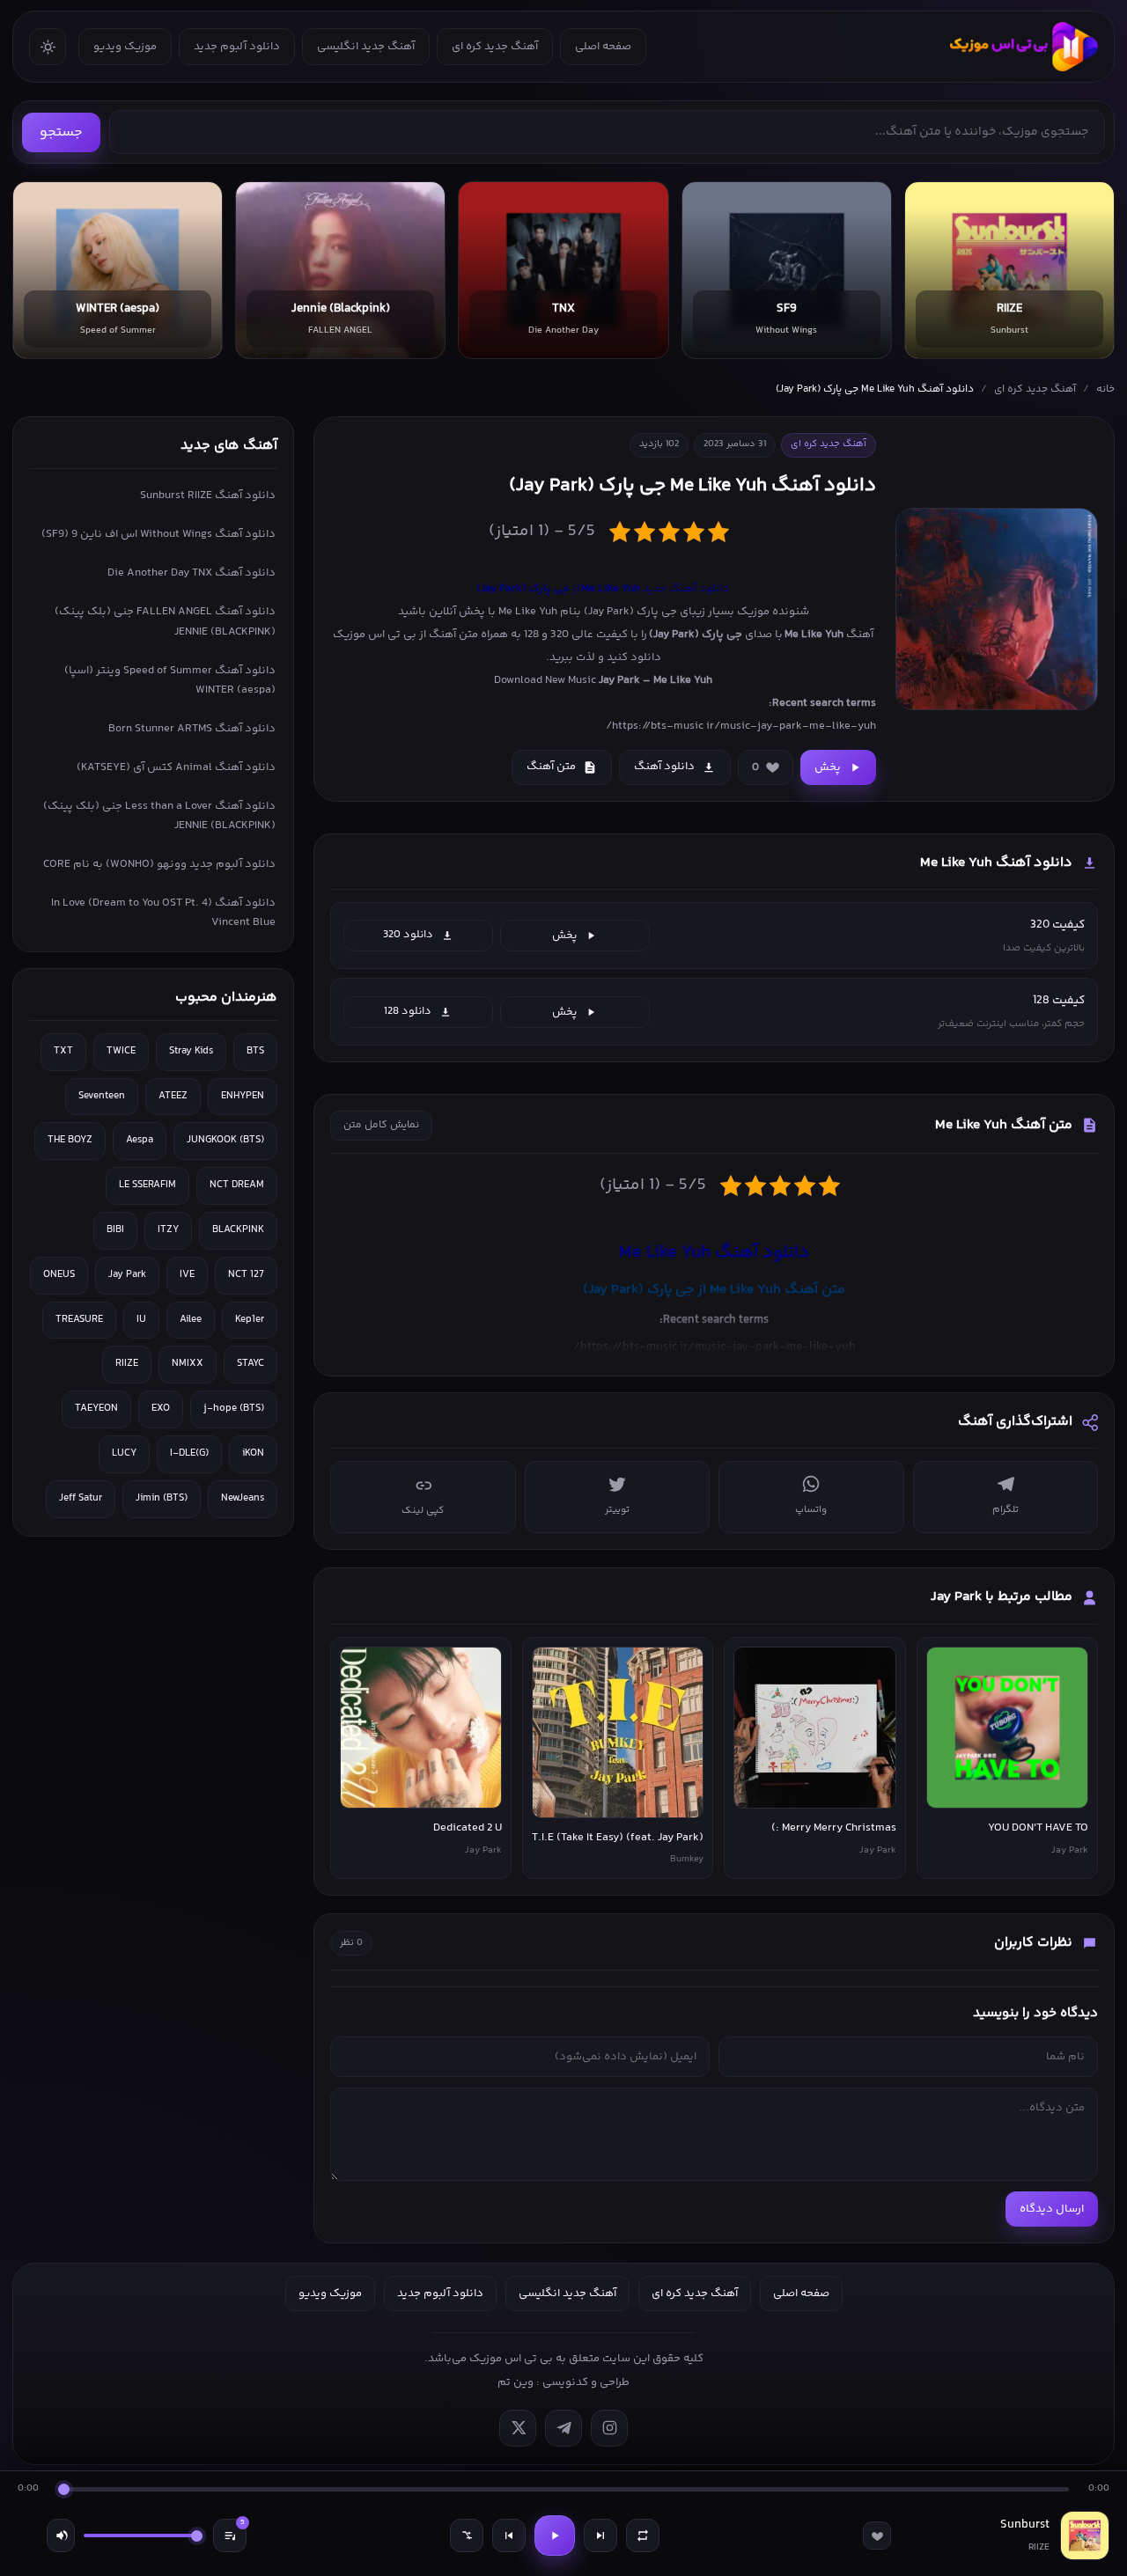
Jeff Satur (81, 1498)
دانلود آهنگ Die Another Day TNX (192, 573)
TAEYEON (96, 1409)
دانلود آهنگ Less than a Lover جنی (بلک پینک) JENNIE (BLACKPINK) (159, 816)
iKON (253, 1453)
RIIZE (127, 1364)
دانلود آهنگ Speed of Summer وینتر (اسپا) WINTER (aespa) (170, 680)
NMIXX (188, 1364)
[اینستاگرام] (609, 2428)
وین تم (516, 2382)
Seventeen (102, 1096)
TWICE (121, 1051)
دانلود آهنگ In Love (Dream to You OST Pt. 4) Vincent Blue (163, 913)
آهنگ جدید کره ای (495, 47)
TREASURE (79, 1320)
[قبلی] (509, 2536)
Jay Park (127, 1275)
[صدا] (61, 2536)
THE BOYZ (70, 1140)
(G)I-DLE (189, 1453)
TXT (63, 1051)
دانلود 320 (408, 935)
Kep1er (250, 1320)
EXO (161, 1409)
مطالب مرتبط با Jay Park (1002, 1597)
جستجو (61, 132)
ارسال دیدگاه (1052, 2209)
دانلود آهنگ (664, 767)
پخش (828, 767)
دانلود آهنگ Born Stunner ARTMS (192, 729)
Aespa (140, 1140)
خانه (1105, 389)
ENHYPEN (243, 1096)
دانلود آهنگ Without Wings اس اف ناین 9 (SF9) (158, 534)
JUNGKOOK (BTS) (225, 1140)
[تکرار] (643, 2536)
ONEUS (59, 1275)
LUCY (124, 1453)
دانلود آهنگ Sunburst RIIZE (208, 495)
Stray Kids (191, 1051)
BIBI (115, 1230)
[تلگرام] (563, 2428)
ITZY (168, 1230)
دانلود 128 (408, 1011)
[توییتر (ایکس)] (518, 2428)
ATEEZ (173, 1096)
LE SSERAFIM (147, 1185)
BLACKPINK (238, 1230)
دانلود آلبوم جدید (237, 47)
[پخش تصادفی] (467, 2536)
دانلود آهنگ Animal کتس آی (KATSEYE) (176, 767)
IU (141, 1320)
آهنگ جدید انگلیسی (366, 47)
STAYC (250, 1364)
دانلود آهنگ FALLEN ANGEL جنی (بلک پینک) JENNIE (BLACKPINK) (165, 621)
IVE (187, 1275)
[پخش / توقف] (555, 2536)
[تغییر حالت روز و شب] (48, 47)
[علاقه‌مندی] (877, 2536)
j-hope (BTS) (234, 1409)
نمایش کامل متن (381, 1125)
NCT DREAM (237, 1185)
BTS (255, 1051)
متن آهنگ (551, 767)
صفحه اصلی (603, 47)
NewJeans (243, 1498)
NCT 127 (246, 1275)
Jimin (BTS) (162, 1498)
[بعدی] (600, 2536)
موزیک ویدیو (125, 47)
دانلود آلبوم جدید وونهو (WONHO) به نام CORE (159, 864)
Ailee (191, 1320)
